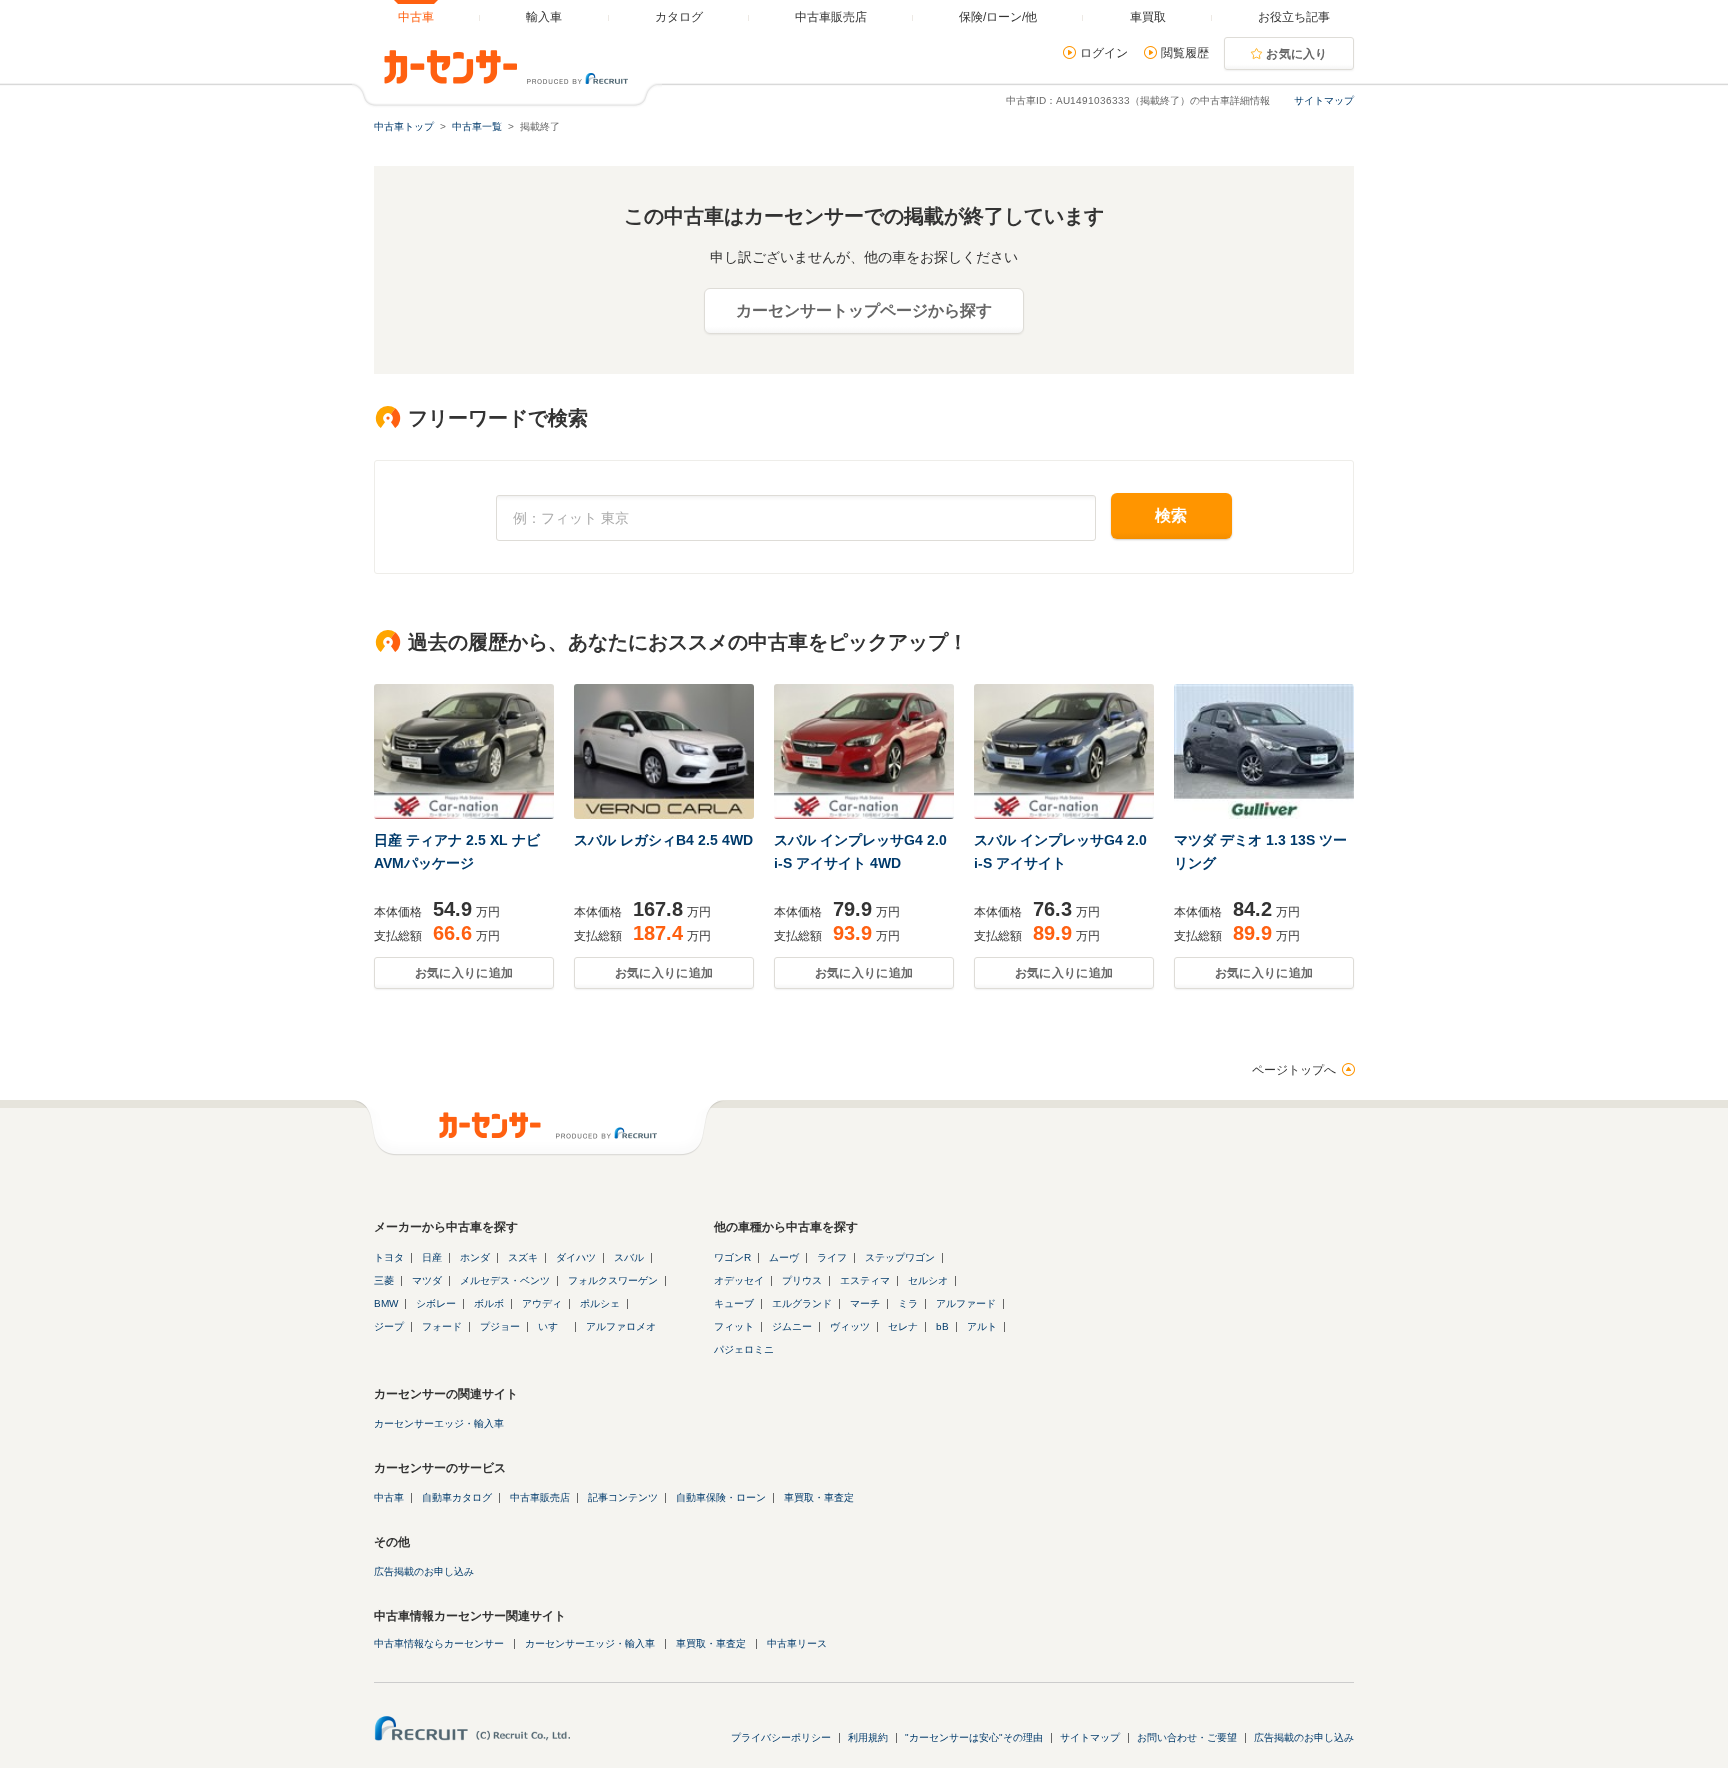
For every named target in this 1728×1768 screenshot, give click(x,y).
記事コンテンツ (623, 1497)
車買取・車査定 (819, 1497)
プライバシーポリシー (781, 1737)
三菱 (384, 1280)
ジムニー (792, 1326)
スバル (629, 1257)
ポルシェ (600, 1303)
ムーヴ (784, 1257)
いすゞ (553, 1326)
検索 (1171, 515)
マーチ (865, 1303)
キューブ (734, 1303)
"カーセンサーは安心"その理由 (974, 1737)
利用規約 (868, 1737)
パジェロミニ (744, 1349)
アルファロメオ (621, 1326)
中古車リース (797, 1643)
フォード (442, 1326)
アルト (982, 1326)
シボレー (436, 1303)
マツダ (427, 1280)
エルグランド (802, 1303)
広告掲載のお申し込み (424, 1571)
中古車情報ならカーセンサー (439, 1643)
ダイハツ (576, 1257)
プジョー (500, 1326)
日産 (432, 1257)
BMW (386, 1303)
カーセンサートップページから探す (864, 310)
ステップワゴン (900, 1257)
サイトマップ (1324, 100)
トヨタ (389, 1257)
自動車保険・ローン (721, 1497)
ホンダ (475, 1257)
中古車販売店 (540, 1497)
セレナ (903, 1326)
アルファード (966, 1303)
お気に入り (1297, 54)
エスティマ (865, 1280)
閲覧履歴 (1185, 53)
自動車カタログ (457, 1497)
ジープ (389, 1326)
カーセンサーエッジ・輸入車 (439, 1423)
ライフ (832, 1257)
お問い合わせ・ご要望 (1187, 1737)
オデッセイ (739, 1280)
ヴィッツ (850, 1326)
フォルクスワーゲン (613, 1280)
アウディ (542, 1303)
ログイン (1104, 53)
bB (942, 1326)
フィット (734, 1326)
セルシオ (928, 1280)
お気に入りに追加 (464, 973)
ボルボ (489, 1303)
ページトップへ (1294, 1070)
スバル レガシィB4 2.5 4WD (663, 840)
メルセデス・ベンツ (505, 1280)
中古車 (389, 1497)
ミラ (908, 1303)
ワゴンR (732, 1257)
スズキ (523, 1257)
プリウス (802, 1280)
